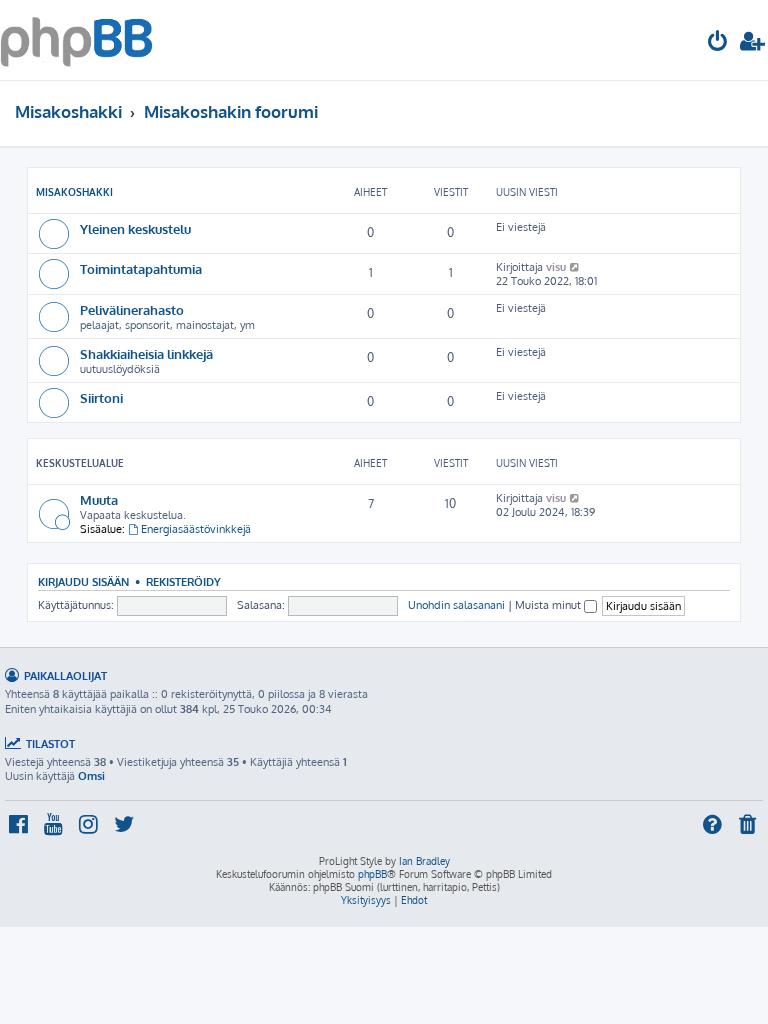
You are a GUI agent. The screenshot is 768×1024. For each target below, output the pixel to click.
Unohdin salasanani (456, 605)
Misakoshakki (74, 192)
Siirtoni (101, 397)
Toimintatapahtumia (141, 268)
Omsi (91, 776)
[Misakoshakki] (76, 40)
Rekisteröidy (183, 581)
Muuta (99, 499)
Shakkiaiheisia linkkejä (146, 353)
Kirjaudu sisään (83, 581)
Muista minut (549, 605)
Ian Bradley (424, 861)
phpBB (372, 874)
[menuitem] (718, 43)
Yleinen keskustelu (135, 228)
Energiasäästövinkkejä (196, 529)
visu (556, 267)
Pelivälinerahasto (132, 309)
